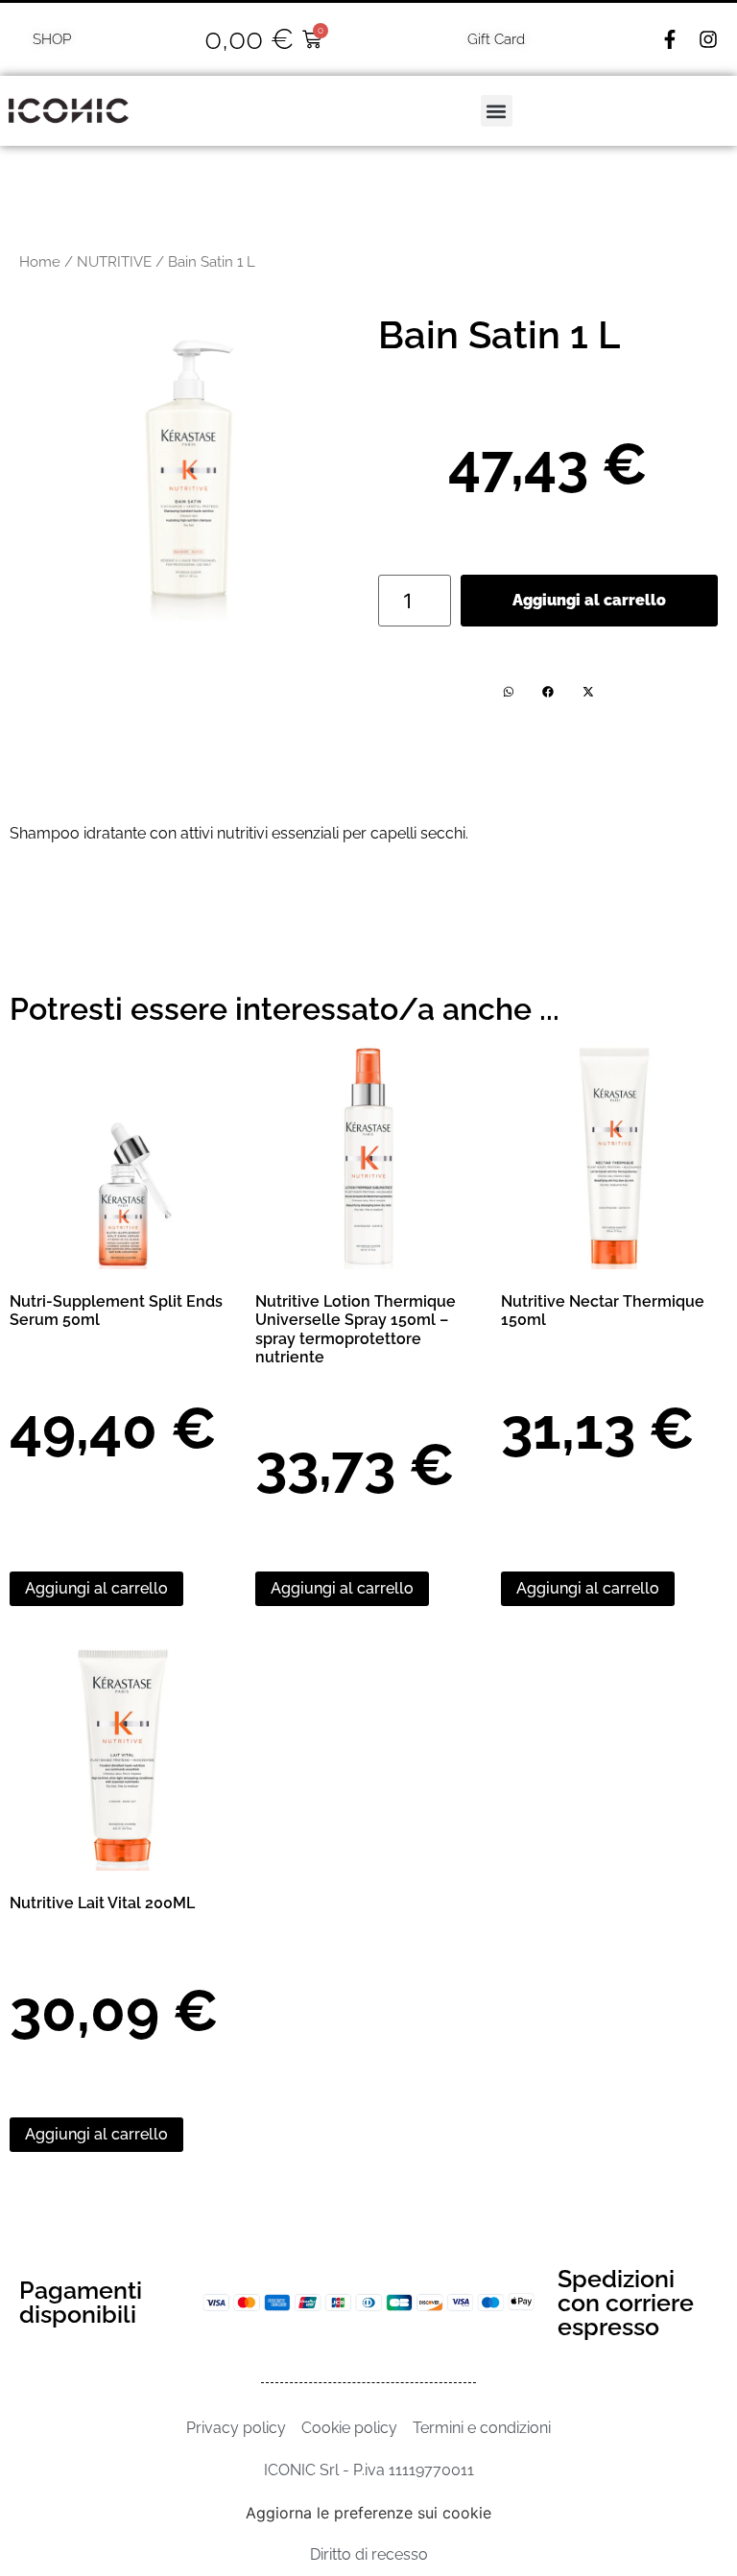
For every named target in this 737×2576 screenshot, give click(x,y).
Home (40, 261)
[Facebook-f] (670, 39)
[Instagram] (708, 39)
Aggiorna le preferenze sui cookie (368, 2513)
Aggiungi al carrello (589, 600)
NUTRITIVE (114, 261)
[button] (497, 111)
